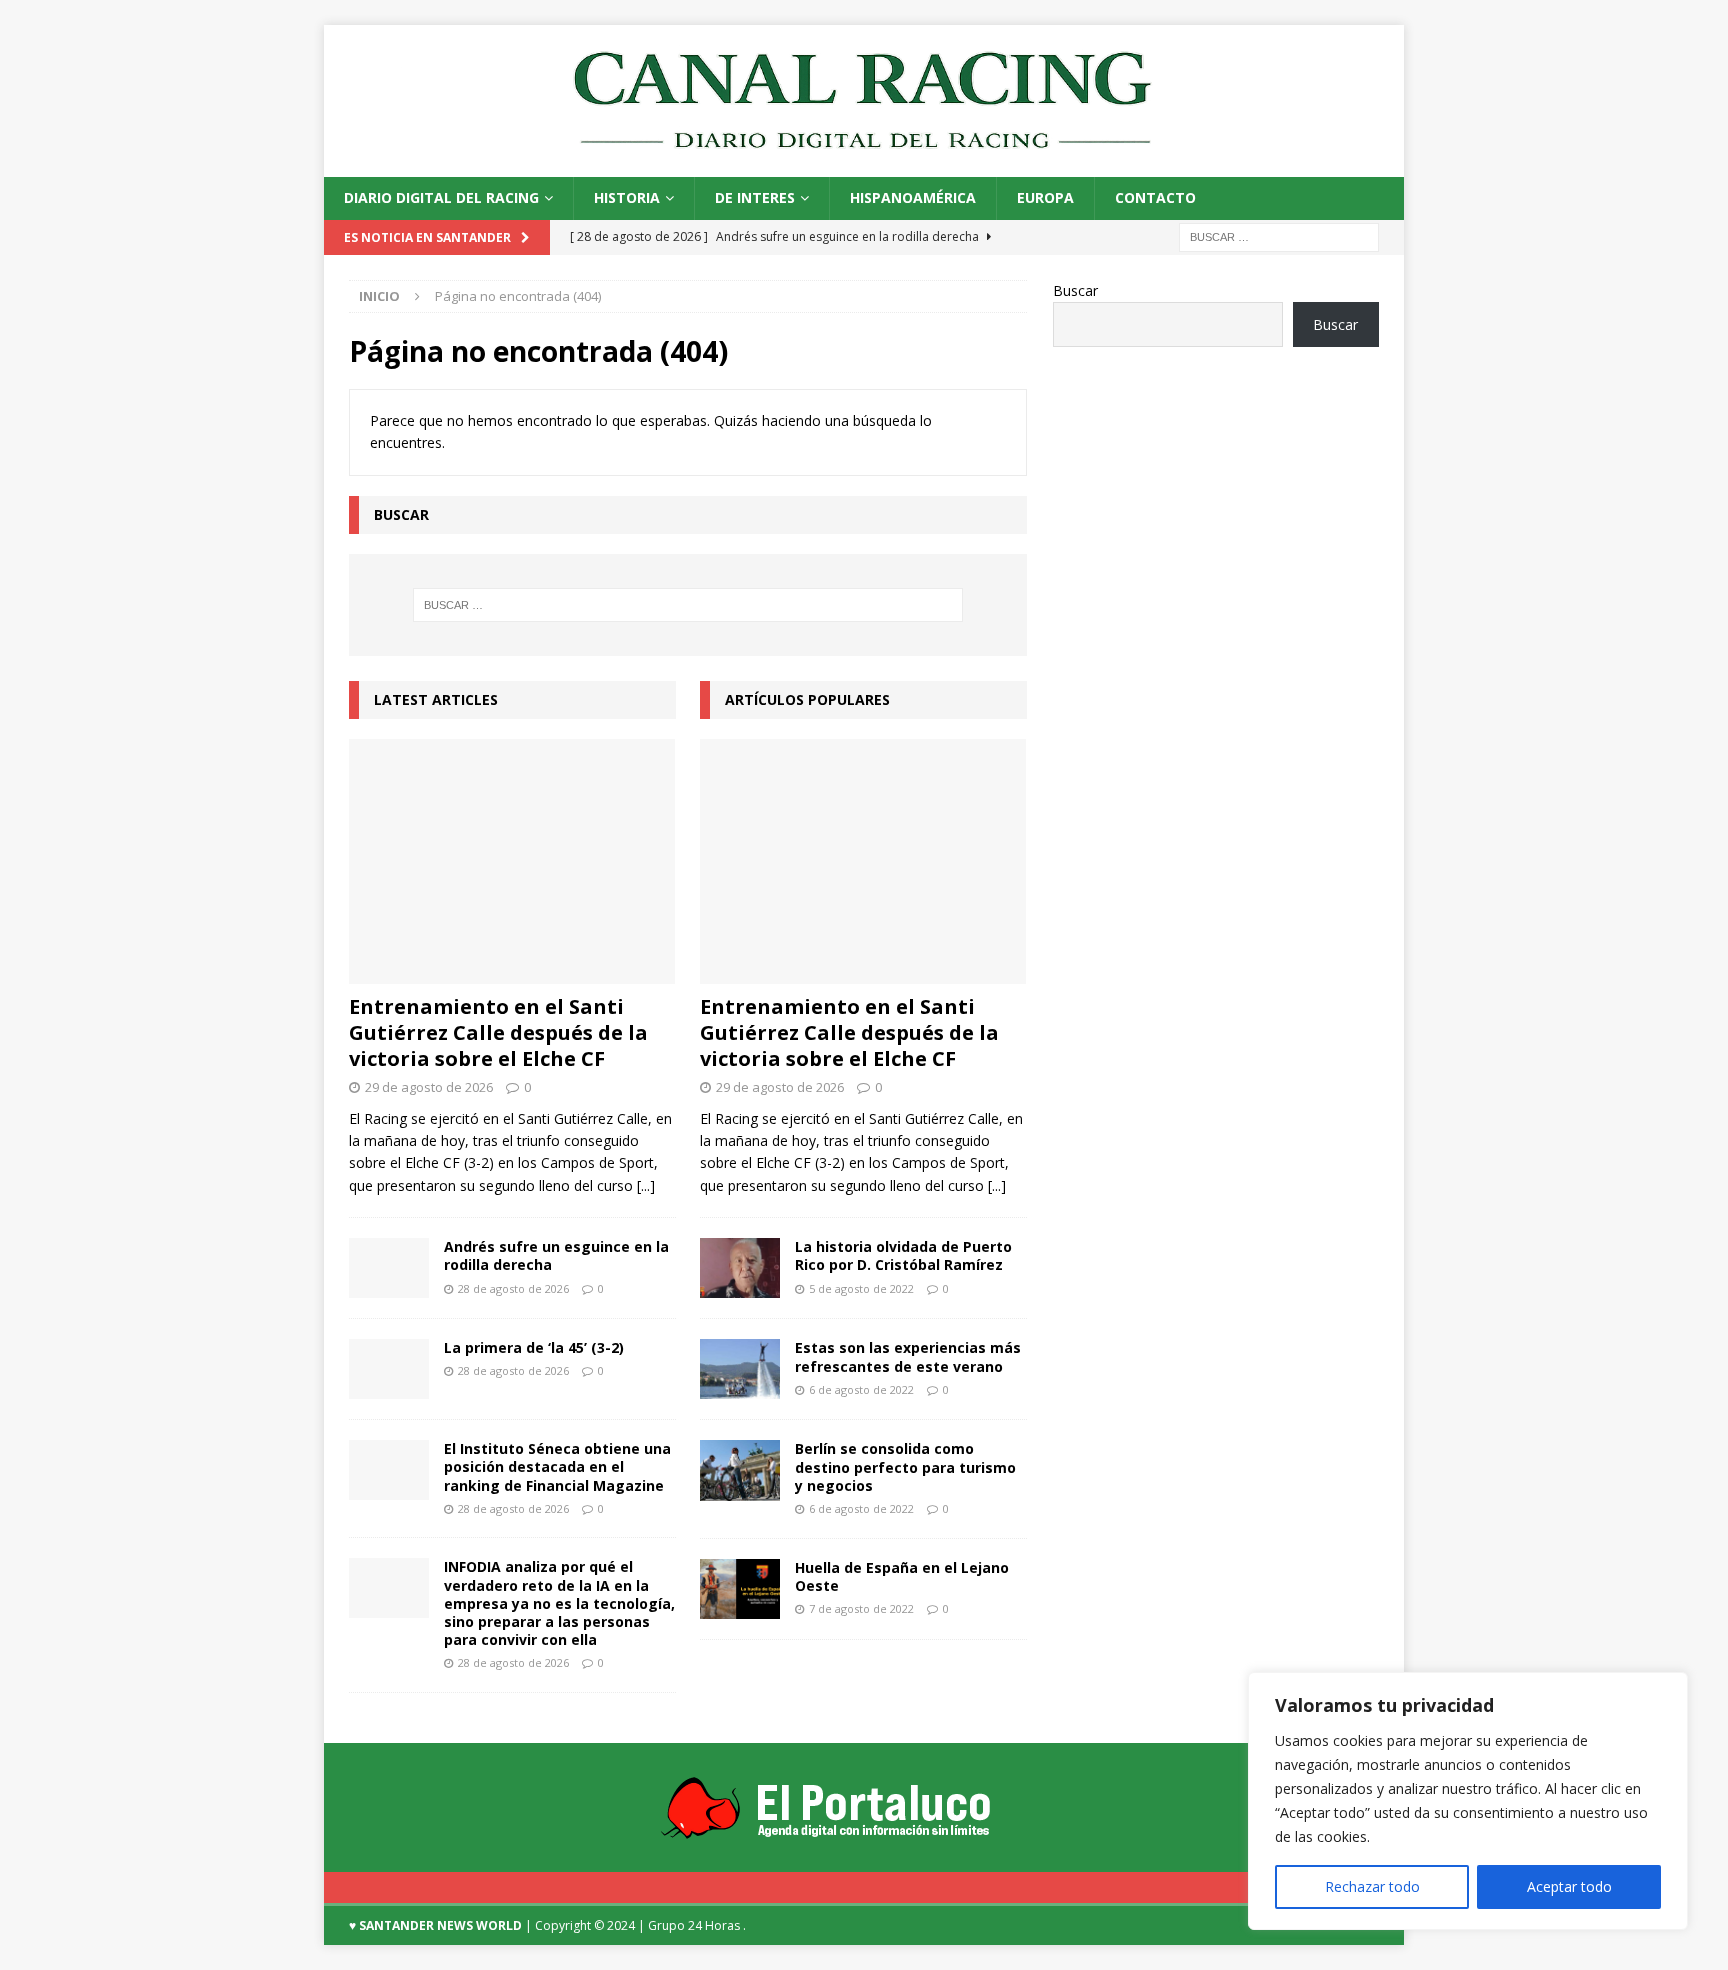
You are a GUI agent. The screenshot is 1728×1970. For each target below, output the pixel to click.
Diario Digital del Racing (441, 197)
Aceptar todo (1569, 1886)
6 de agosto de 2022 (861, 1389)
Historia (627, 197)
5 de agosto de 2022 (861, 1288)
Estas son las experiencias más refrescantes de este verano (908, 1356)
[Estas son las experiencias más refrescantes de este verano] (740, 1369)
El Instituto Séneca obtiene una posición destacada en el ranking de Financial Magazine (557, 1466)
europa (1045, 197)
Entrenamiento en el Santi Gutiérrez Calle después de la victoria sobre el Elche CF (498, 1032)
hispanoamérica (913, 197)
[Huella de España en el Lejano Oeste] (740, 1589)
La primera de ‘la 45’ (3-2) (534, 1347)
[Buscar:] (1279, 235)
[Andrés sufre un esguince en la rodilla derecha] (389, 1268)
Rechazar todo (1372, 1886)
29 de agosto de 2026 (429, 1087)
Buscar (1075, 290)
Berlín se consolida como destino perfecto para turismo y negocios (905, 1466)
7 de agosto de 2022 (861, 1608)
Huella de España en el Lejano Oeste (902, 1576)
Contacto (1155, 197)
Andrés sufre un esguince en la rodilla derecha (556, 1255)
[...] (646, 1185)
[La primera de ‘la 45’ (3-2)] (389, 1369)
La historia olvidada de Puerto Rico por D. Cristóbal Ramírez (903, 1255)
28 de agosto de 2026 (513, 1288)
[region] (1468, 1801)
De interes (755, 197)
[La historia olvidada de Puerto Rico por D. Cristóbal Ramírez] (740, 1268)
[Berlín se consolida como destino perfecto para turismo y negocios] (740, 1470)
